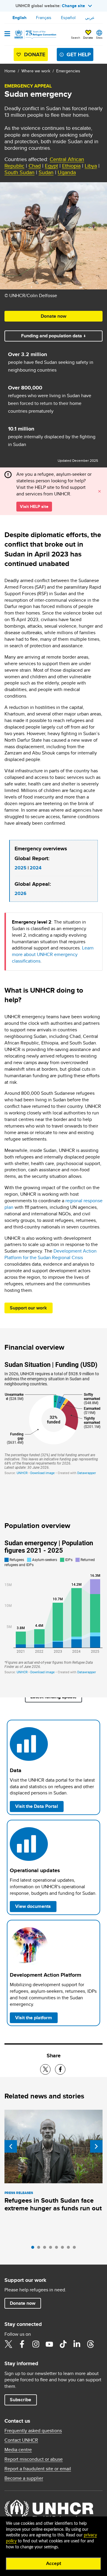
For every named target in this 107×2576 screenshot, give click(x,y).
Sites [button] (99, 38)
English (19, 18)
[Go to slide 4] (52, 2249)
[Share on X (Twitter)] (45, 2069)
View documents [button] (33, 1906)
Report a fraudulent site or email (38, 2469)
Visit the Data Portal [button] (37, 1806)
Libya (91, 166)
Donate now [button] (53, 316)
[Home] (35, 35)
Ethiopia (71, 166)
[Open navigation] (7, 34)
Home (10, 71)
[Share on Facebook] (60, 2069)
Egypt (51, 166)
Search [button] (76, 38)
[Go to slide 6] (64, 2249)
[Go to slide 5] (58, 2249)
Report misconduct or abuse (34, 2459)
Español (68, 18)
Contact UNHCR (21, 2440)
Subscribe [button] (21, 2400)
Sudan (46, 172)
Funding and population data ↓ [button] (53, 336)
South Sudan (19, 172)
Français (44, 18)
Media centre (18, 2450)
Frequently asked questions (33, 2431)
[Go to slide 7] (70, 2249)
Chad (35, 166)
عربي (90, 18)
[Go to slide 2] (40, 2249)
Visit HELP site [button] (34, 506)
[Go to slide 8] (76, 2249)
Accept (54, 2563)
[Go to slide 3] (46, 2249)
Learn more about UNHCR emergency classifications (53, 954)
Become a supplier (24, 2478)
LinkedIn (77, 2344)
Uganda (67, 172)
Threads (90, 2344)
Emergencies (68, 71)
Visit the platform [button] (36, 2017)
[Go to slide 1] (34, 2249)
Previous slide (11, 2146)
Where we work (36, 71)
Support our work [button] (28, 1308)
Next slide (96, 2146)
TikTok (63, 2344)
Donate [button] (88, 38)
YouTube (49, 2344)
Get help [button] (79, 54)
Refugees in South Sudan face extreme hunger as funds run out (53, 2204)
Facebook (22, 2344)
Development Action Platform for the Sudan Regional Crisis (51, 1254)
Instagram (36, 2344)
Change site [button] (73, 6)
